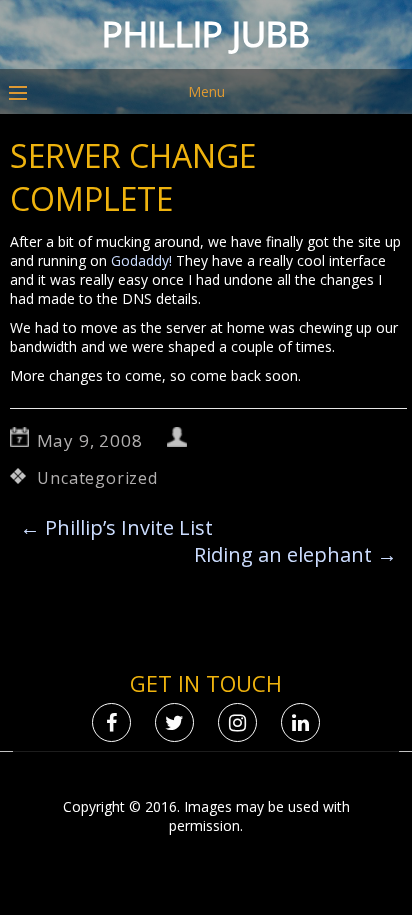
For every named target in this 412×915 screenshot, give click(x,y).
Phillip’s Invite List (116, 527)
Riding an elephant (295, 554)
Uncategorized (97, 478)
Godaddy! (141, 260)
